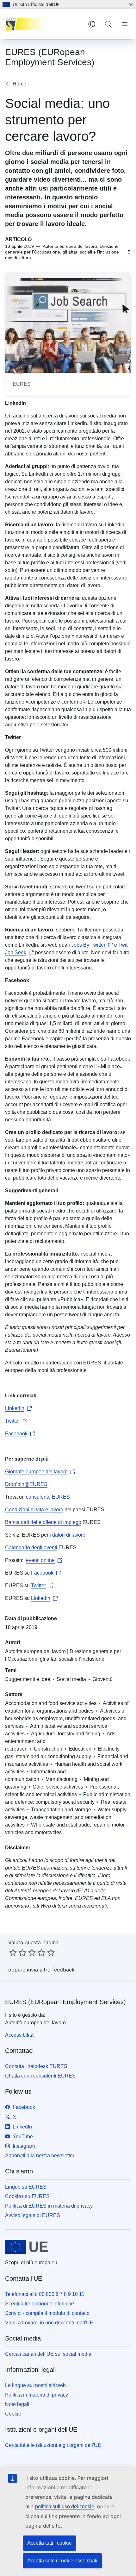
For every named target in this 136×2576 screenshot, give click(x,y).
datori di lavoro (69, 1535)
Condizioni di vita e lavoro (34, 1510)
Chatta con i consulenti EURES (40, 2076)
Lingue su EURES (26, 2187)
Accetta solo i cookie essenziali (62, 2561)
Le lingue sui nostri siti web (35, 2385)
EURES (61, 1497)
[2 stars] (18, 1952)
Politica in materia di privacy (37, 2395)
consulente (38, 1497)
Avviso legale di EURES (33, 2215)
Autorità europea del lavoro (35, 1651)
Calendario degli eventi (31, 1548)
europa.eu (46, 2263)
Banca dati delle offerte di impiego (43, 1522)
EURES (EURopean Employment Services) (65, 2002)
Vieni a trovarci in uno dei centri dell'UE (49, 2323)
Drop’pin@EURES (26, 1484)
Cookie (13, 2414)
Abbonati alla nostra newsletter (40, 2156)
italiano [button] (92, 24)
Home (19, 84)
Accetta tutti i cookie (49, 2543)
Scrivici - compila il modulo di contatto (47, 2313)
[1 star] (13, 1952)
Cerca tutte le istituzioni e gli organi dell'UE (53, 2445)
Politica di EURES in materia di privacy (49, 2206)
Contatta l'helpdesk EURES (36, 2066)
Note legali (17, 2404)
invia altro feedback (51, 1970)
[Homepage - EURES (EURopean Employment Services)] (44, 24)
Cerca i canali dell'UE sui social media (48, 2354)
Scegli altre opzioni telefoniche (40, 2304)
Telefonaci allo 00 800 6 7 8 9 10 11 (45, 2294)
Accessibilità (19, 2035)
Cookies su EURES (27, 2196)
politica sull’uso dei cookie (65, 2507)
